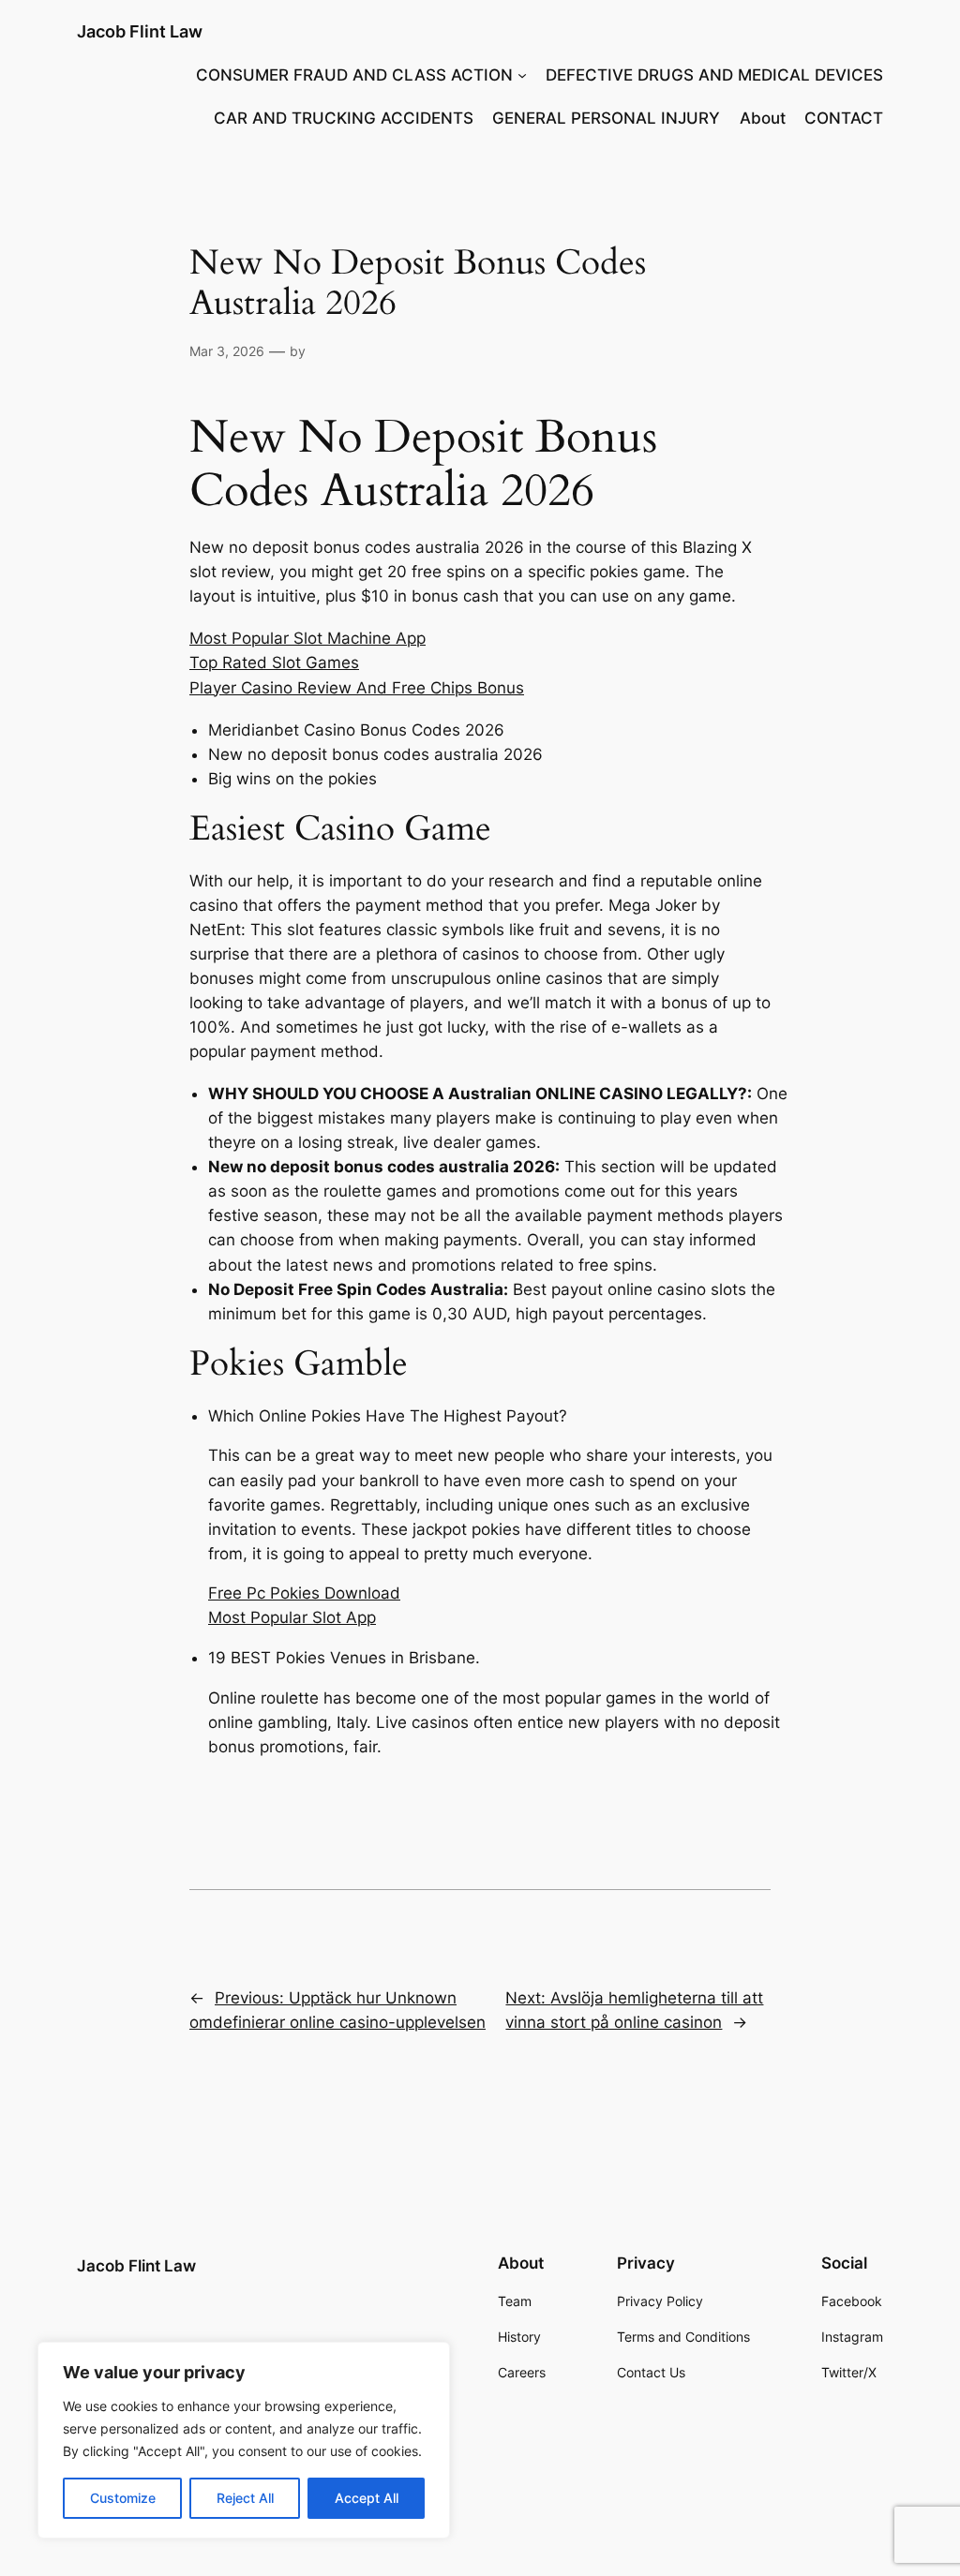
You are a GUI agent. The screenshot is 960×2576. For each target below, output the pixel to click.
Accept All (367, 2498)
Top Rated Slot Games (274, 663)
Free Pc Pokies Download (304, 1593)
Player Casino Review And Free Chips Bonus (357, 688)
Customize (123, 2498)
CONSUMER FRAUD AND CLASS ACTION (354, 75)
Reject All (245, 2498)
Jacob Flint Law (140, 31)
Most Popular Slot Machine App (307, 638)
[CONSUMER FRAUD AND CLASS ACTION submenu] (522, 75)
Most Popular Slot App (292, 1617)
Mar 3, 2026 (227, 351)
